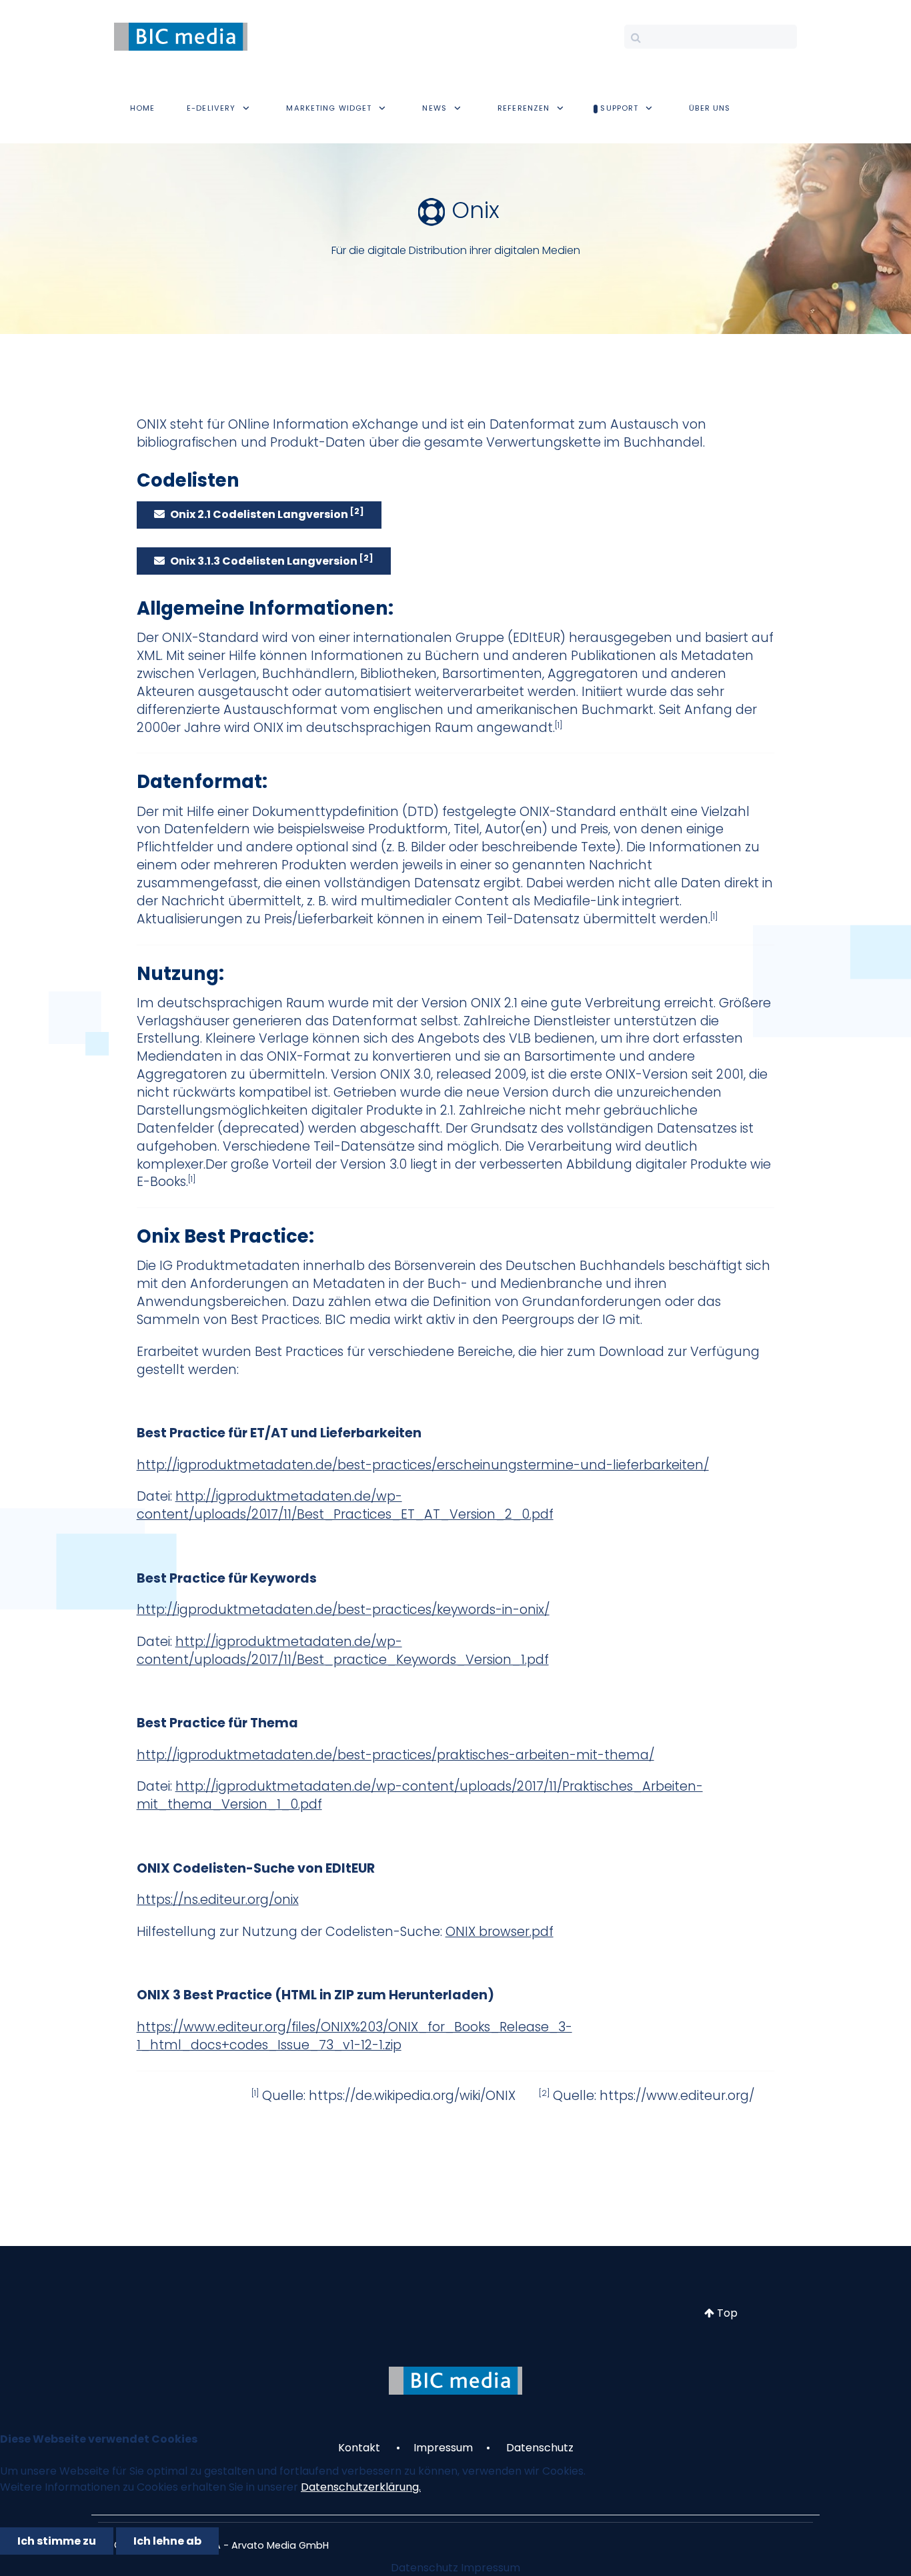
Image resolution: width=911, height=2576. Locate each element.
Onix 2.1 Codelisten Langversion (267, 514)
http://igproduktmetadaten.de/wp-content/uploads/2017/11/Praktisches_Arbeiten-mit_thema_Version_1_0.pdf (420, 1795)
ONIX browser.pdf (500, 1932)
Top (726, 2313)
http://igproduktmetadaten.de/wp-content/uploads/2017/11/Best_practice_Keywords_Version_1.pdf (343, 1651)
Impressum (491, 2568)
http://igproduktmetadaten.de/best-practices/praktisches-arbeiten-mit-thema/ (395, 1755)
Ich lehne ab (167, 2541)
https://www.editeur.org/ (677, 2096)
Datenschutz (424, 2568)
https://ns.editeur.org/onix (218, 1900)
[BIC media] (181, 36)
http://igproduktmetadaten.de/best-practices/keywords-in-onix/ (343, 1610)
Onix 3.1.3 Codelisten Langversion (272, 560)
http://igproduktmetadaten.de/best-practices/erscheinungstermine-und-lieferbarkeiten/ (423, 1465)
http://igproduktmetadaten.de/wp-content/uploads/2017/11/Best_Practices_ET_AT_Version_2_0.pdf (345, 1505)
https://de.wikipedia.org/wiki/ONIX (412, 2096)
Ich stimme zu (57, 2541)
